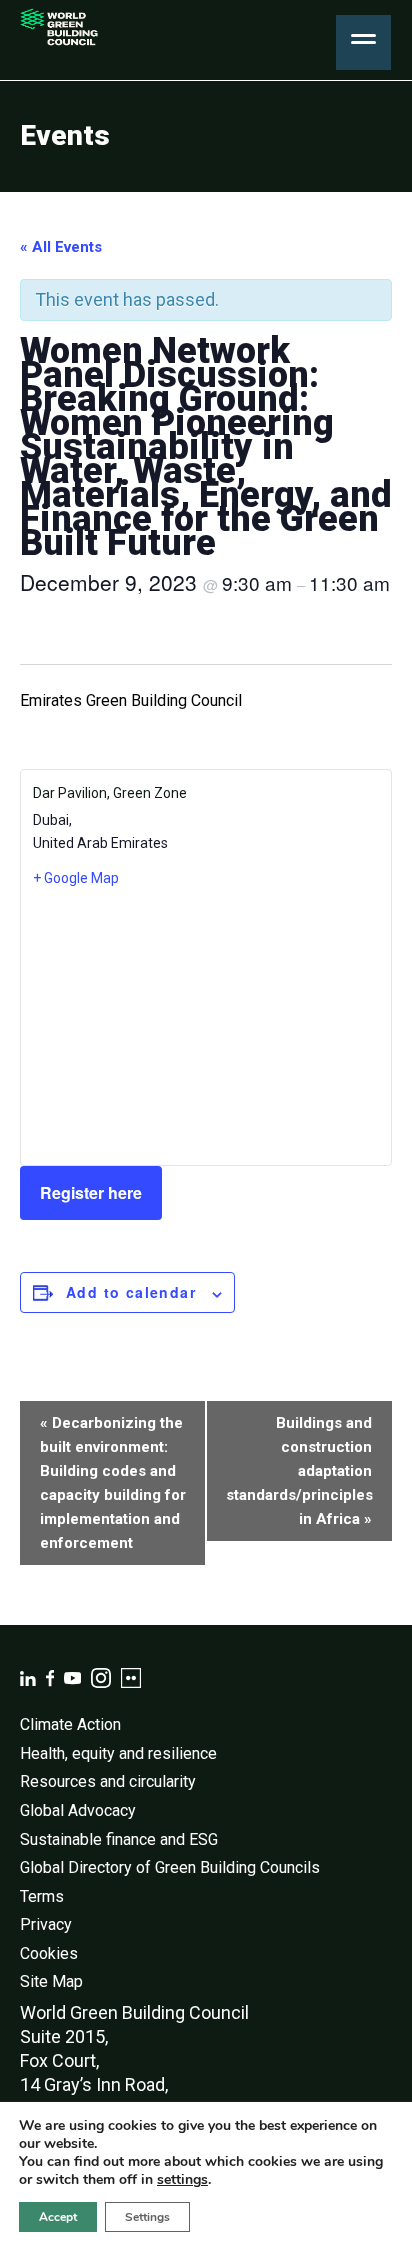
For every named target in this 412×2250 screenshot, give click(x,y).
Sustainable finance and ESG (119, 1839)
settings (182, 2180)
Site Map (51, 1981)
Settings (147, 2217)
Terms (42, 1896)
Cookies (49, 1953)
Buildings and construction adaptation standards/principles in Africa (299, 1471)
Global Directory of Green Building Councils (170, 1867)
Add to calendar (131, 1292)
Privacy (46, 1924)
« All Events (61, 247)
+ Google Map (76, 878)
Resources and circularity (108, 1781)
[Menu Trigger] (363, 42)
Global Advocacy (78, 1810)
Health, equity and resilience (118, 1753)
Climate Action (70, 1724)
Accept (58, 2217)
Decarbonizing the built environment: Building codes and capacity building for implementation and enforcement (113, 1483)
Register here (91, 1192)
